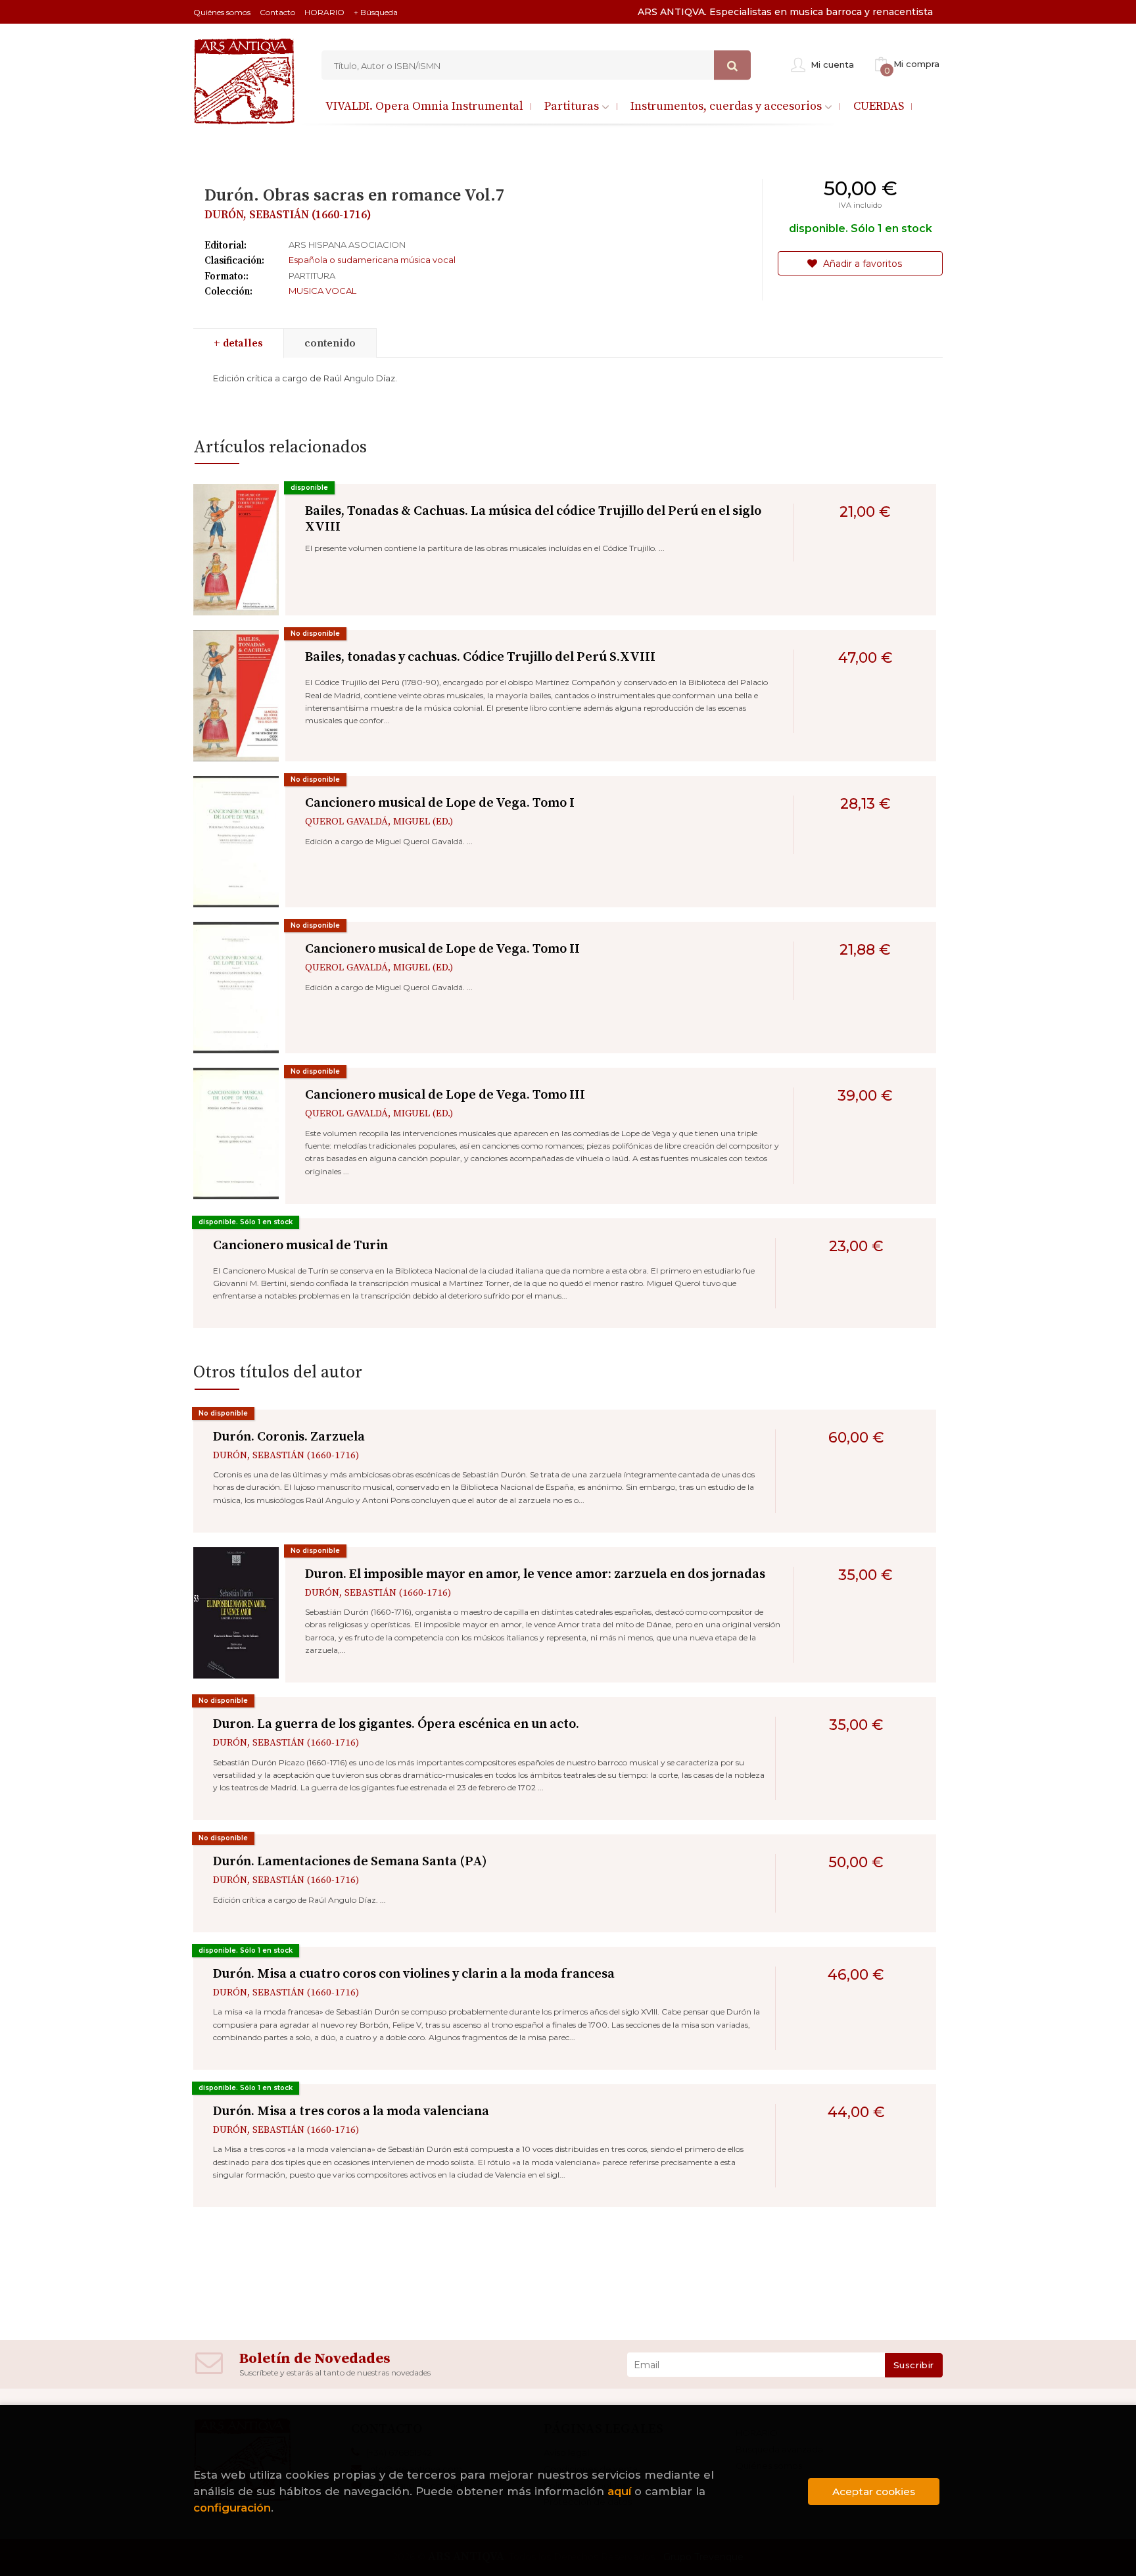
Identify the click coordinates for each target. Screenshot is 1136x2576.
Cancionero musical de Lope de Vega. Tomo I (440, 803)
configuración (232, 2508)
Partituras (573, 106)
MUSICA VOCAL (322, 291)
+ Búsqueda (376, 12)
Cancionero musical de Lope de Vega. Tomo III (445, 1095)
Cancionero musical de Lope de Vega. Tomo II (442, 949)
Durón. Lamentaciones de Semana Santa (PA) (350, 1862)
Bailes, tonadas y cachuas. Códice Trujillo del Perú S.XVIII (480, 657)
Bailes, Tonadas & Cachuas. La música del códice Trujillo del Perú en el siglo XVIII (533, 519)
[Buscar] (732, 65)
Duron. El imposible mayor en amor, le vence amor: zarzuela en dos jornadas (535, 1574)
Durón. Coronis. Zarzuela (289, 1437)
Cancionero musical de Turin (300, 1246)
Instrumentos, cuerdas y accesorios (727, 106)
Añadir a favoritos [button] (861, 264)
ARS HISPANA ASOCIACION (347, 245)
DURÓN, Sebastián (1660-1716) (288, 215)
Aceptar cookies (874, 2492)
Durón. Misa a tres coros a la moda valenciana (351, 2111)
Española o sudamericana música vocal (372, 260)
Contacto (277, 12)
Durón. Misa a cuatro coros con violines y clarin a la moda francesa (414, 1974)
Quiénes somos (222, 12)
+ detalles (238, 343)
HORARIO (324, 12)
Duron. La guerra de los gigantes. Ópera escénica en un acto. (396, 1724)
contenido (330, 343)
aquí (619, 2491)
